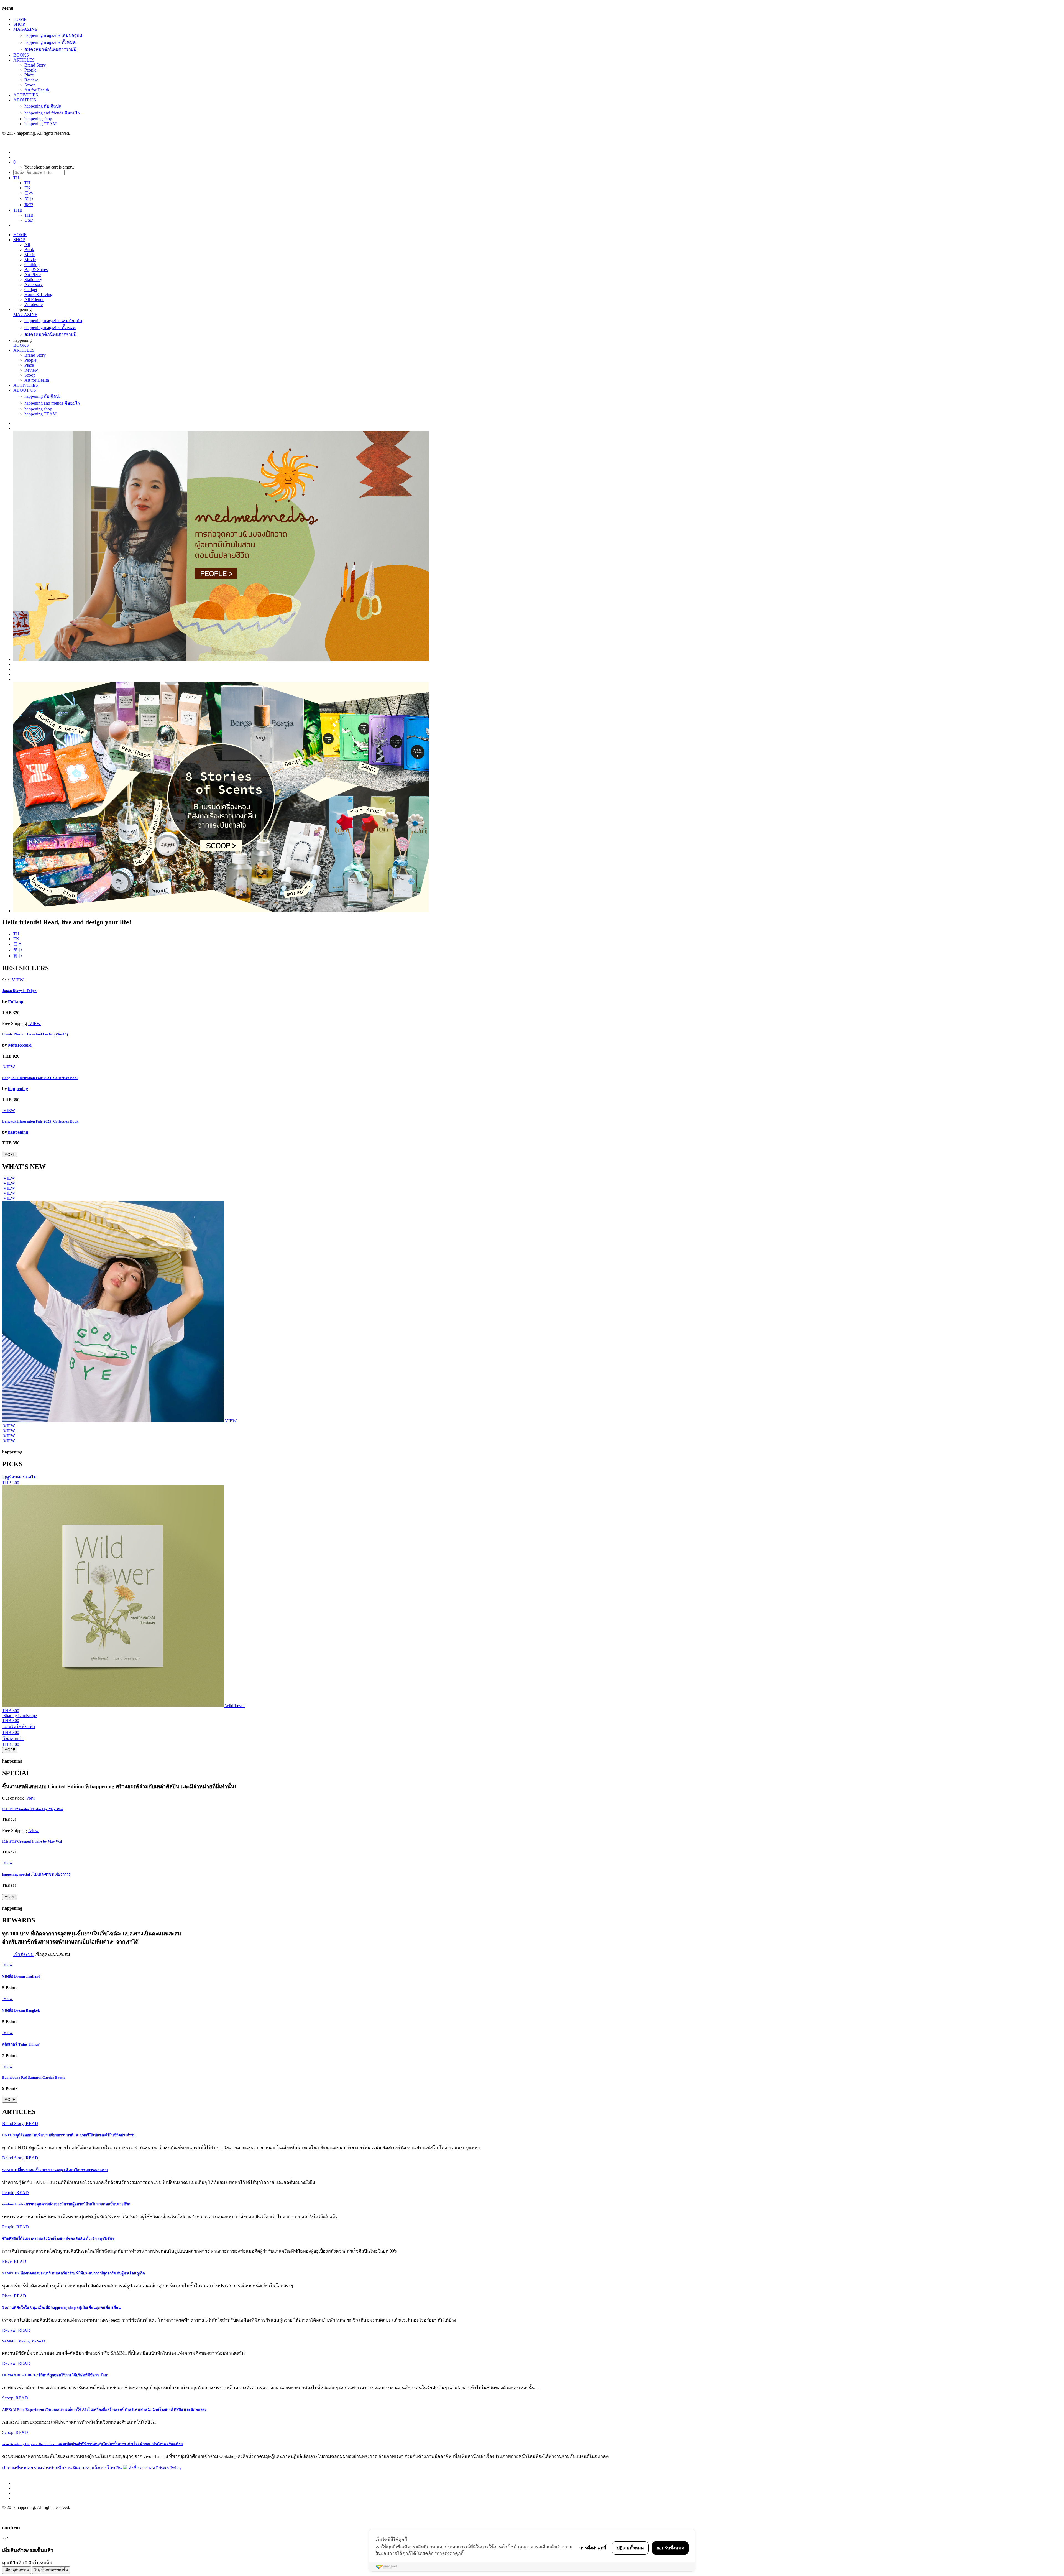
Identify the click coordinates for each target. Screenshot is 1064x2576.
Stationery (33, 280)
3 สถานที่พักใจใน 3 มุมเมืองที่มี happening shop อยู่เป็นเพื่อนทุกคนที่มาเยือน (61, 2308)
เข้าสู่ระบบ (23, 1954)
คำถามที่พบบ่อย (18, 2468)
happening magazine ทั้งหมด (50, 42)
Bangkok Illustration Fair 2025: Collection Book (40, 1121)
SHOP (19, 24)
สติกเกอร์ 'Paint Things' (21, 2044)
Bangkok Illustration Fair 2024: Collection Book (40, 1078)
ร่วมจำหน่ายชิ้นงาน (53, 2468)
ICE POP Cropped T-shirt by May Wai (32, 1841)
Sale (6, 980)
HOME (20, 19)
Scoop (30, 85)
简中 (29, 199)
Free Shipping (15, 1023)
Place (29, 75)
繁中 (29, 205)
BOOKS (21, 55)
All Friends (34, 299)
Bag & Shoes (36, 270)
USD (29, 220)
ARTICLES (24, 60)
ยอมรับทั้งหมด (670, 2548)
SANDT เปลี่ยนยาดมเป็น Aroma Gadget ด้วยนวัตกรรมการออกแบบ (55, 2170)
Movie (30, 260)
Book (29, 250)
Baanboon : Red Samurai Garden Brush (33, 2078)
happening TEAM (40, 124)
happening (18, 1089)
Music (30, 255)
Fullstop (16, 1002)
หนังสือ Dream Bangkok (21, 2010)
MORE (10, 1155)
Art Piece (33, 275)
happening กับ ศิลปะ (43, 106)
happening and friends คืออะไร (52, 113)
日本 (29, 193)
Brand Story (35, 65)
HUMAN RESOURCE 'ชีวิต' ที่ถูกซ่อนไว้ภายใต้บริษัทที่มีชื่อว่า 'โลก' (55, 2375)
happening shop (38, 119)
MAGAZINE (25, 29)
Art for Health (37, 90)
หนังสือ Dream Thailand (21, 1976)
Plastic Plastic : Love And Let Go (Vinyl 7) (35, 1034)
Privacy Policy (169, 2468)
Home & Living (38, 294)
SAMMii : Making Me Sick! (24, 2341)
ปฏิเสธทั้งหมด (630, 2548)
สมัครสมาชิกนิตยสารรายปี (50, 49)
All (27, 245)
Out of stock (13, 1798)
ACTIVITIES (26, 95)
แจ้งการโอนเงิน (107, 2468)
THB (29, 215)
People (30, 70)
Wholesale (34, 304)
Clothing (32, 265)
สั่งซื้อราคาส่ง (142, 2468)
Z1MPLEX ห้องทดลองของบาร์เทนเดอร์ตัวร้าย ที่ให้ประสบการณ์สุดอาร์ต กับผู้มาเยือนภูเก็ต (74, 2273)
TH (27, 183)
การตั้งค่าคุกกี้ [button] (593, 2548)
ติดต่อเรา (82, 2468)
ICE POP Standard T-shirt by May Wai (33, 1809)
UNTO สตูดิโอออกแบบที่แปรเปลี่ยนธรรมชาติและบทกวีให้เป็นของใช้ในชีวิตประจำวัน (69, 2135)
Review (31, 80)
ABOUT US (25, 100)
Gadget (31, 290)
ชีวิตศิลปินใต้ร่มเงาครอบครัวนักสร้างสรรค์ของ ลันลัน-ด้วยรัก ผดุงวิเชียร (58, 2239)
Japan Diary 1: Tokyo (19, 991)
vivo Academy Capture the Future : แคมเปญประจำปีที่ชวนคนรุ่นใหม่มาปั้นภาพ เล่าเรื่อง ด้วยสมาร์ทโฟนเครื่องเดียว (92, 2444)
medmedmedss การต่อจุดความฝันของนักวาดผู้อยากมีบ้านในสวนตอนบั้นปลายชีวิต (66, 2204)
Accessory (34, 285)
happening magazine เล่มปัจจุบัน (53, 35)
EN (27, 188)
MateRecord (20, 1045)
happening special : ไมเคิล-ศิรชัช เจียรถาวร (36, 1874)
